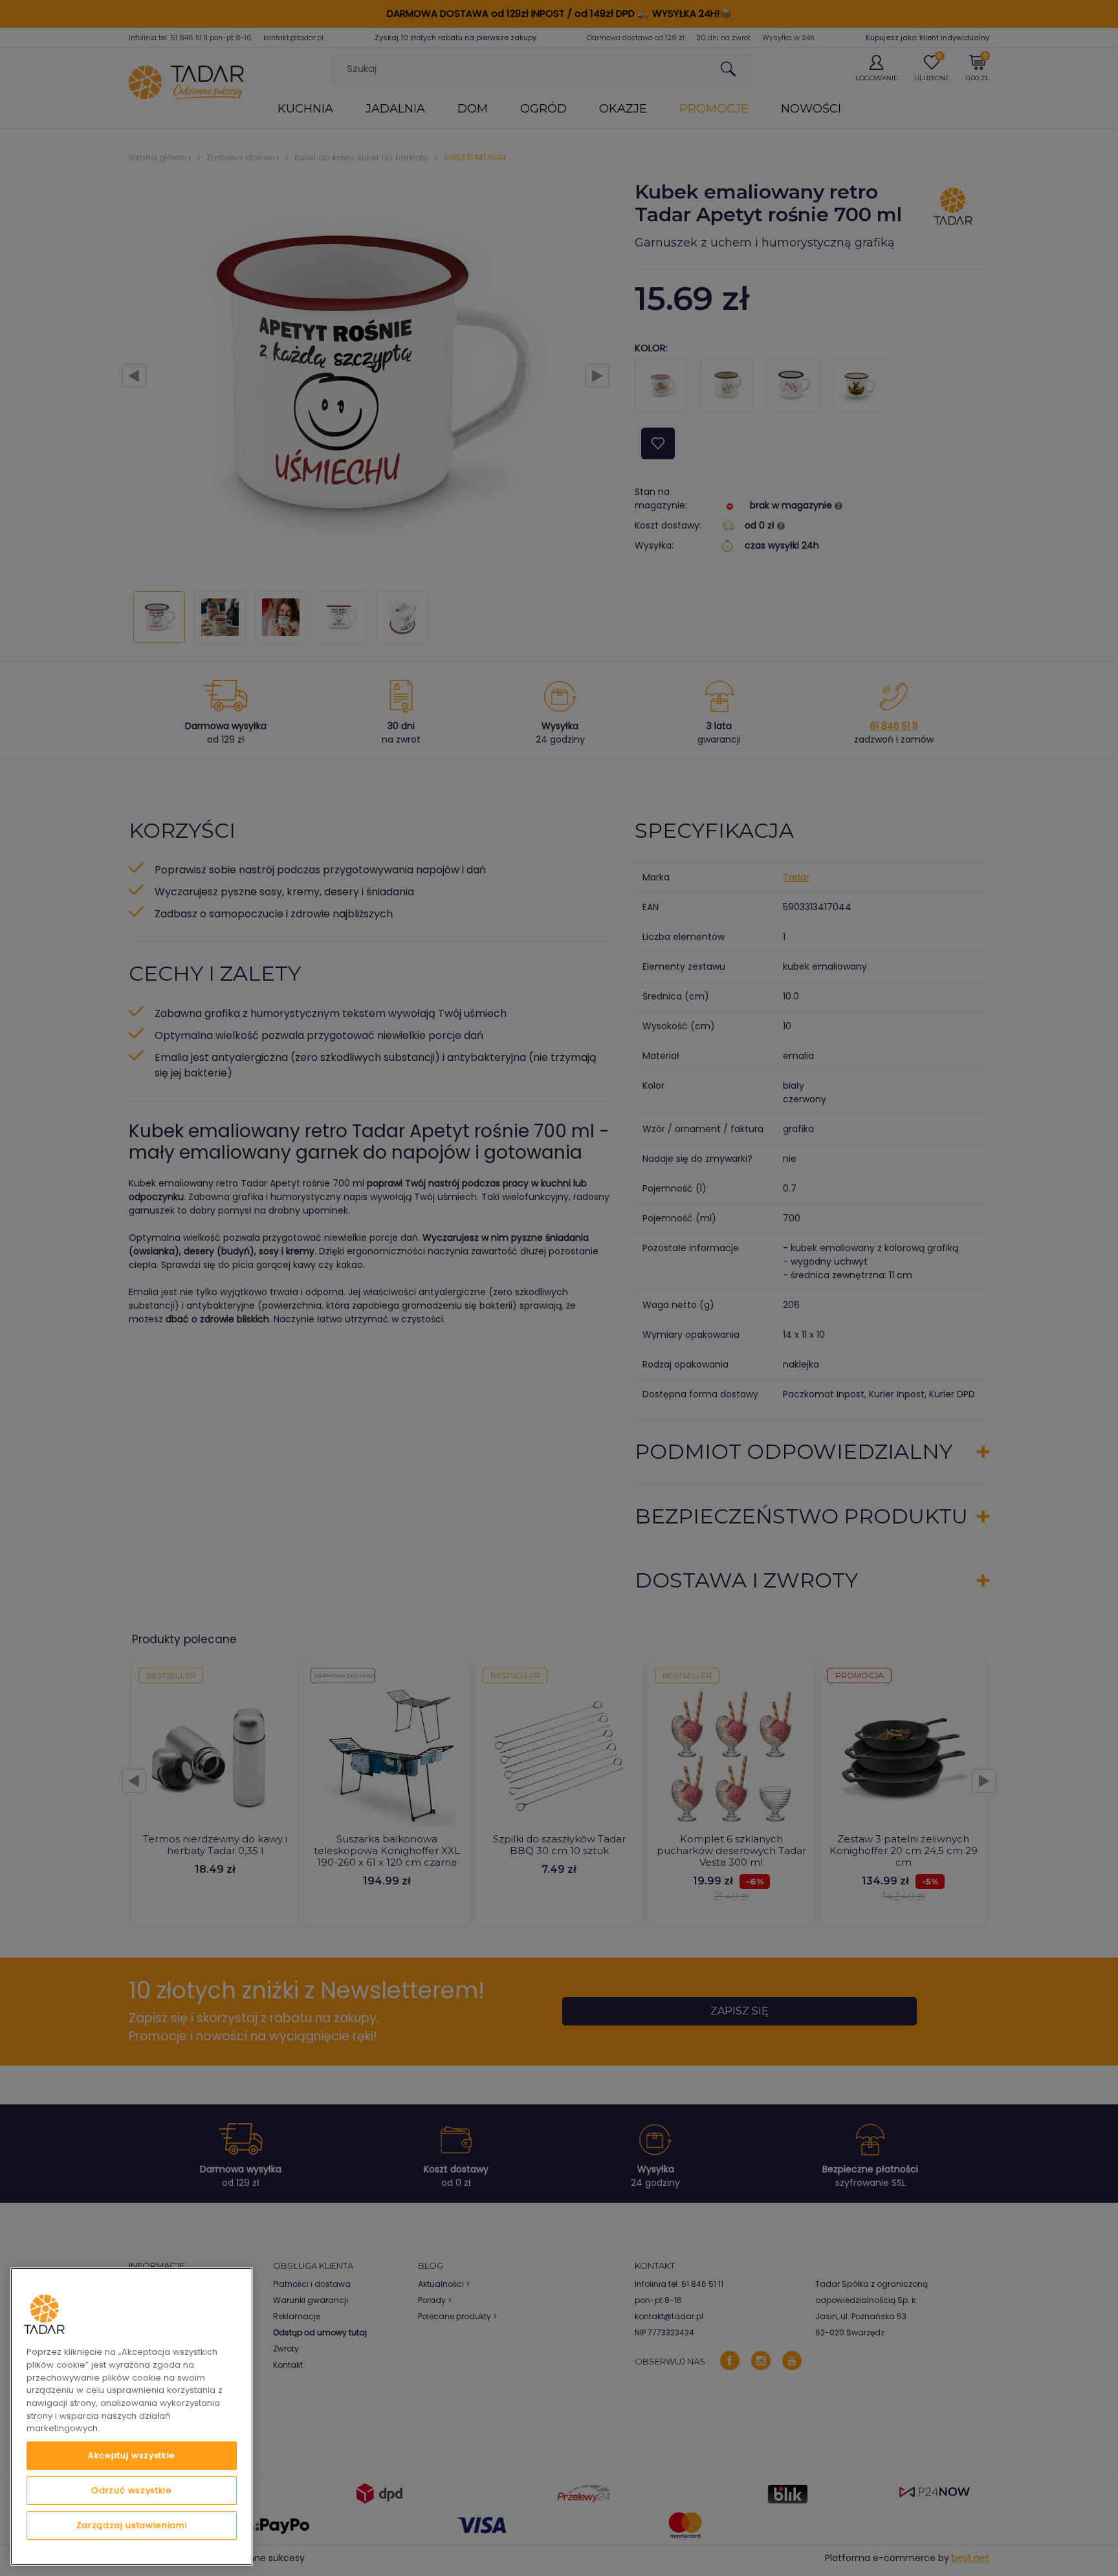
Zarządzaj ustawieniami (132, 2525)
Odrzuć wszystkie (132, 2490)
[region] (132, 2417)
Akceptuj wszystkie (132, 2455)
